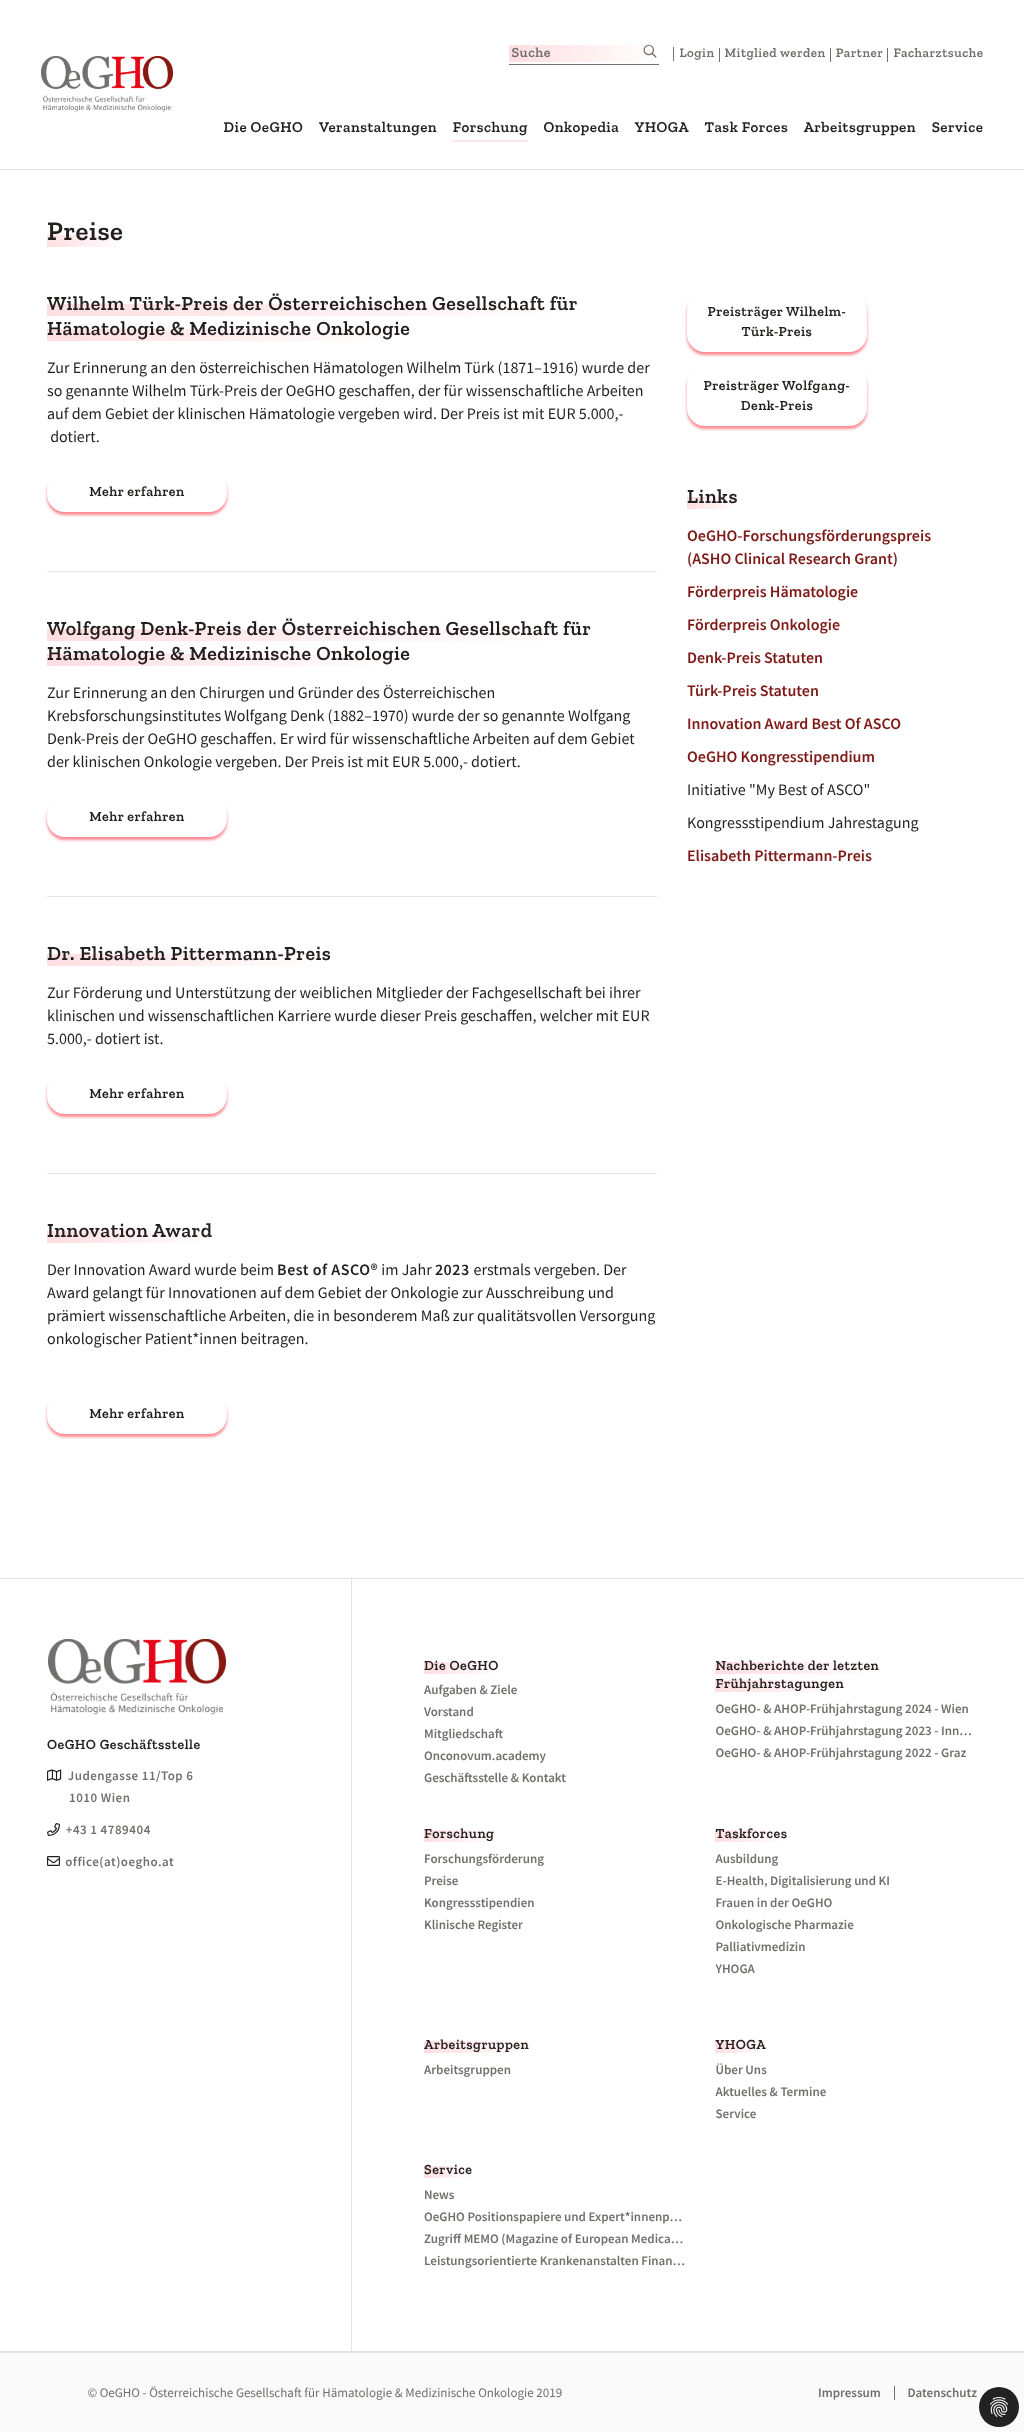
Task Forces (747, 127)
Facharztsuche (938, 53)
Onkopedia (581, 127)
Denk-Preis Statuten (755, 658)
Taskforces (751, 1833)
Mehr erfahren (136, 491)
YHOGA (662, 127)
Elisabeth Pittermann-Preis (779, 856)
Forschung (490, 127)
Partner (860, 53)
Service (958, 127)
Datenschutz (942, 2392)
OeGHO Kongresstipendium (781, 757)
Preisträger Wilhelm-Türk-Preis (776, 321)
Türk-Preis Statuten (753, 691)
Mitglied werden (775, 53)
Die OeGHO (263, 127)
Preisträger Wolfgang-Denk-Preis (777, 395)
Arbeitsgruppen (860, 127)
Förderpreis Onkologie (763, 625)
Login (696, 53)
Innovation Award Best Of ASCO (794, 724)
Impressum (849, 2392)
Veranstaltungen (378, 127)
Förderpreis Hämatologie (772, 592)
